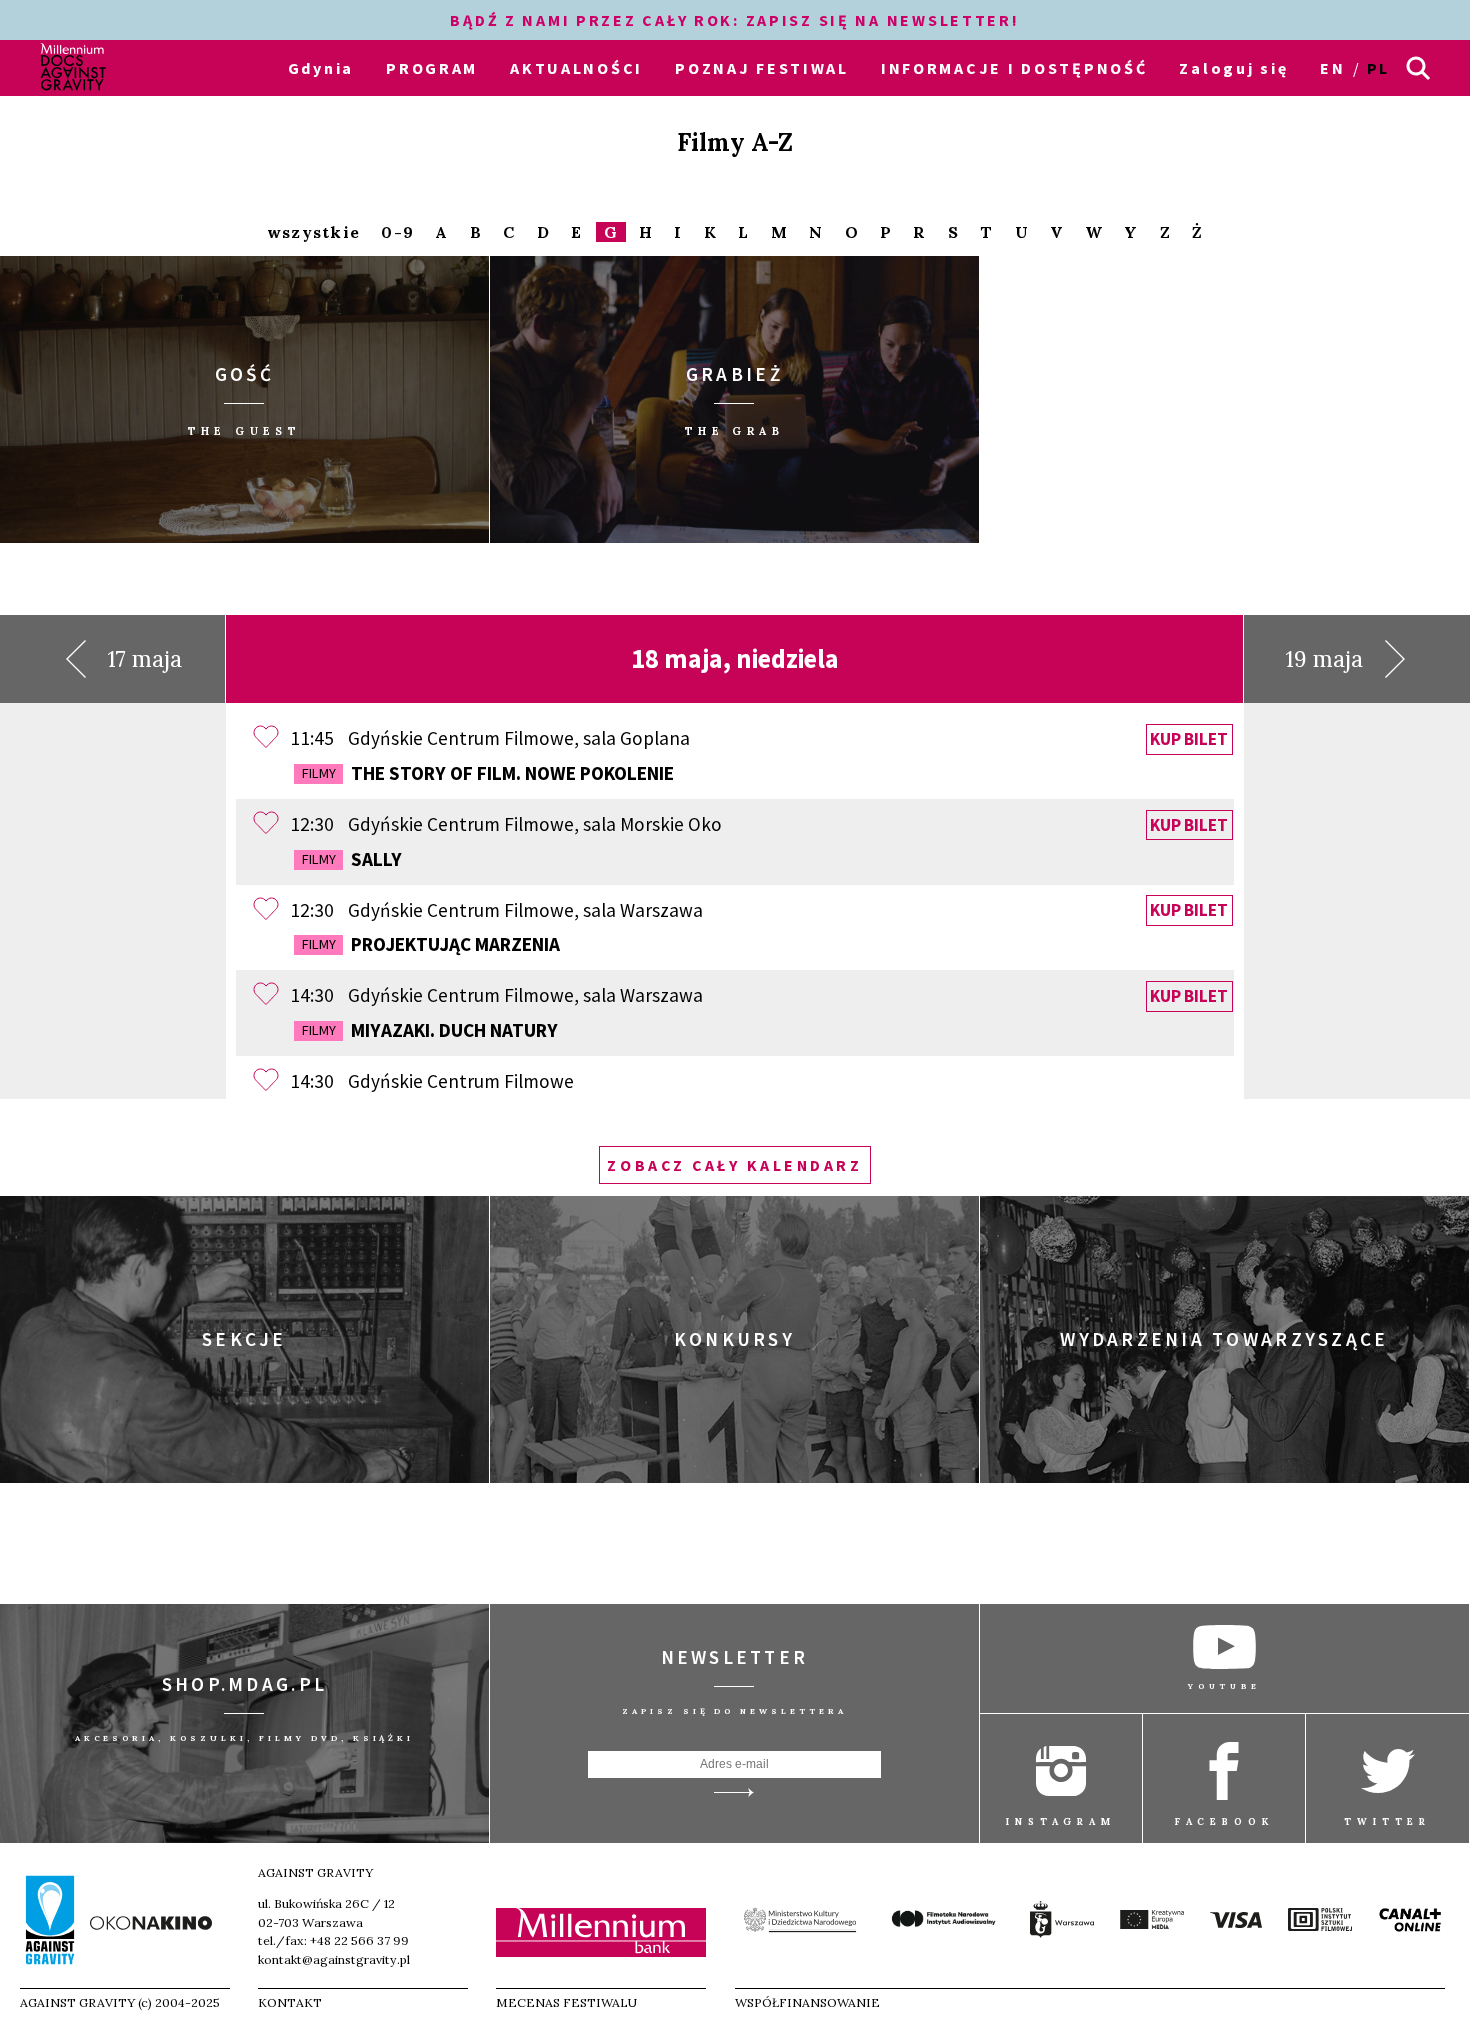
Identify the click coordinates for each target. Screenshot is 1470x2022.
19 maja (1324, 659)
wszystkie (313, 233)
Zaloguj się (1233, 68)
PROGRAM (432, 68)
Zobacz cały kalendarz (734, 1165)
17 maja (145, 659)
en (1332, 68)
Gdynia (321, 68)
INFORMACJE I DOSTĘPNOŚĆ (1014, 68)
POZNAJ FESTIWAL (762, 68)
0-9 (397, 233)
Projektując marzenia (431, 944)
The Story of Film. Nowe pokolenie (488, 773)
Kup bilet (1189, 739)
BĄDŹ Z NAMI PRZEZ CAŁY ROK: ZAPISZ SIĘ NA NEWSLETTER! (734, 20)
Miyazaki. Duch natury (430, 1030)
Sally (352, 859)
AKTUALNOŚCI (576, 68)
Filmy (319, 773)
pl (1378, 68)
